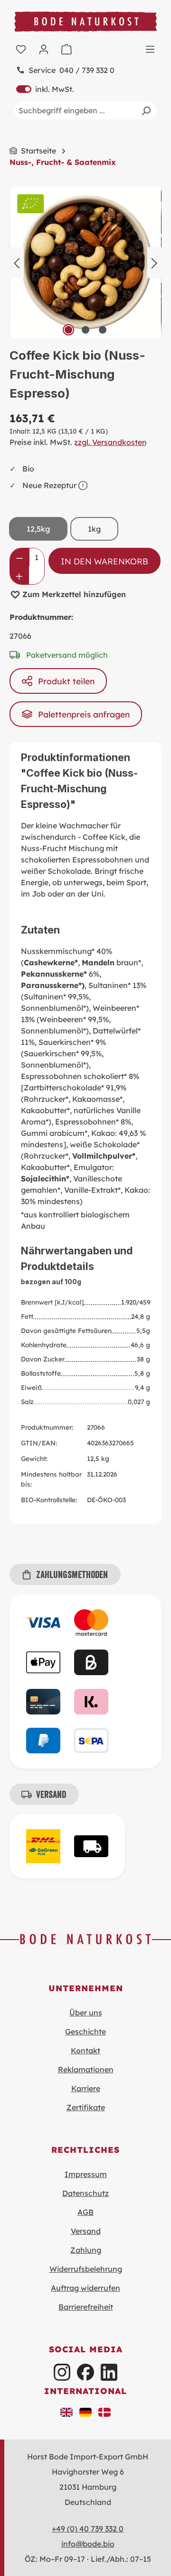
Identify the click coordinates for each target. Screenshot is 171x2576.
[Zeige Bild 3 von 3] (103, 330)
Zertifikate (86, 2107)
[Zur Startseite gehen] (85, 22)
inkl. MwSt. (45, 89)
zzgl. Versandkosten (110, 442)
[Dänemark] (104, 2411)
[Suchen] (146, 110)
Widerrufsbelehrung (86, 2269)
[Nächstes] (154, 262)
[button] (66, 2411)
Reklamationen (86, 2069)
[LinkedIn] (109, 2372)
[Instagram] (62, 2372)
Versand (86, 2231)
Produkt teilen (66, 681)
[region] (85, 263)
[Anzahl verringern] (20, 557)
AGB (85, 2212)
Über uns (86, 2013)
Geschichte (85, 2032)
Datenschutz (85, 2193)
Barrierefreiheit (86, 2307)
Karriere (86, 2088)
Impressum (86, 2174)
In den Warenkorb (104, 561)
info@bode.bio (88, 2544)
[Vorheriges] (17, 262)
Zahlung (86, 2250)
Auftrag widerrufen (85, 2288)
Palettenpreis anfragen (84, 714)
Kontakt (85, 2050)
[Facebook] (85, 2372)
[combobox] (85, 110)
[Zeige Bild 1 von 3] (68, 330)
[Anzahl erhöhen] (19, 575)
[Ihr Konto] (44, 49)
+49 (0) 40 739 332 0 (88, 2529)
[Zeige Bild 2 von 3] (85, 330)
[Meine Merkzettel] (21, 49)
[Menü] (150, 49)
